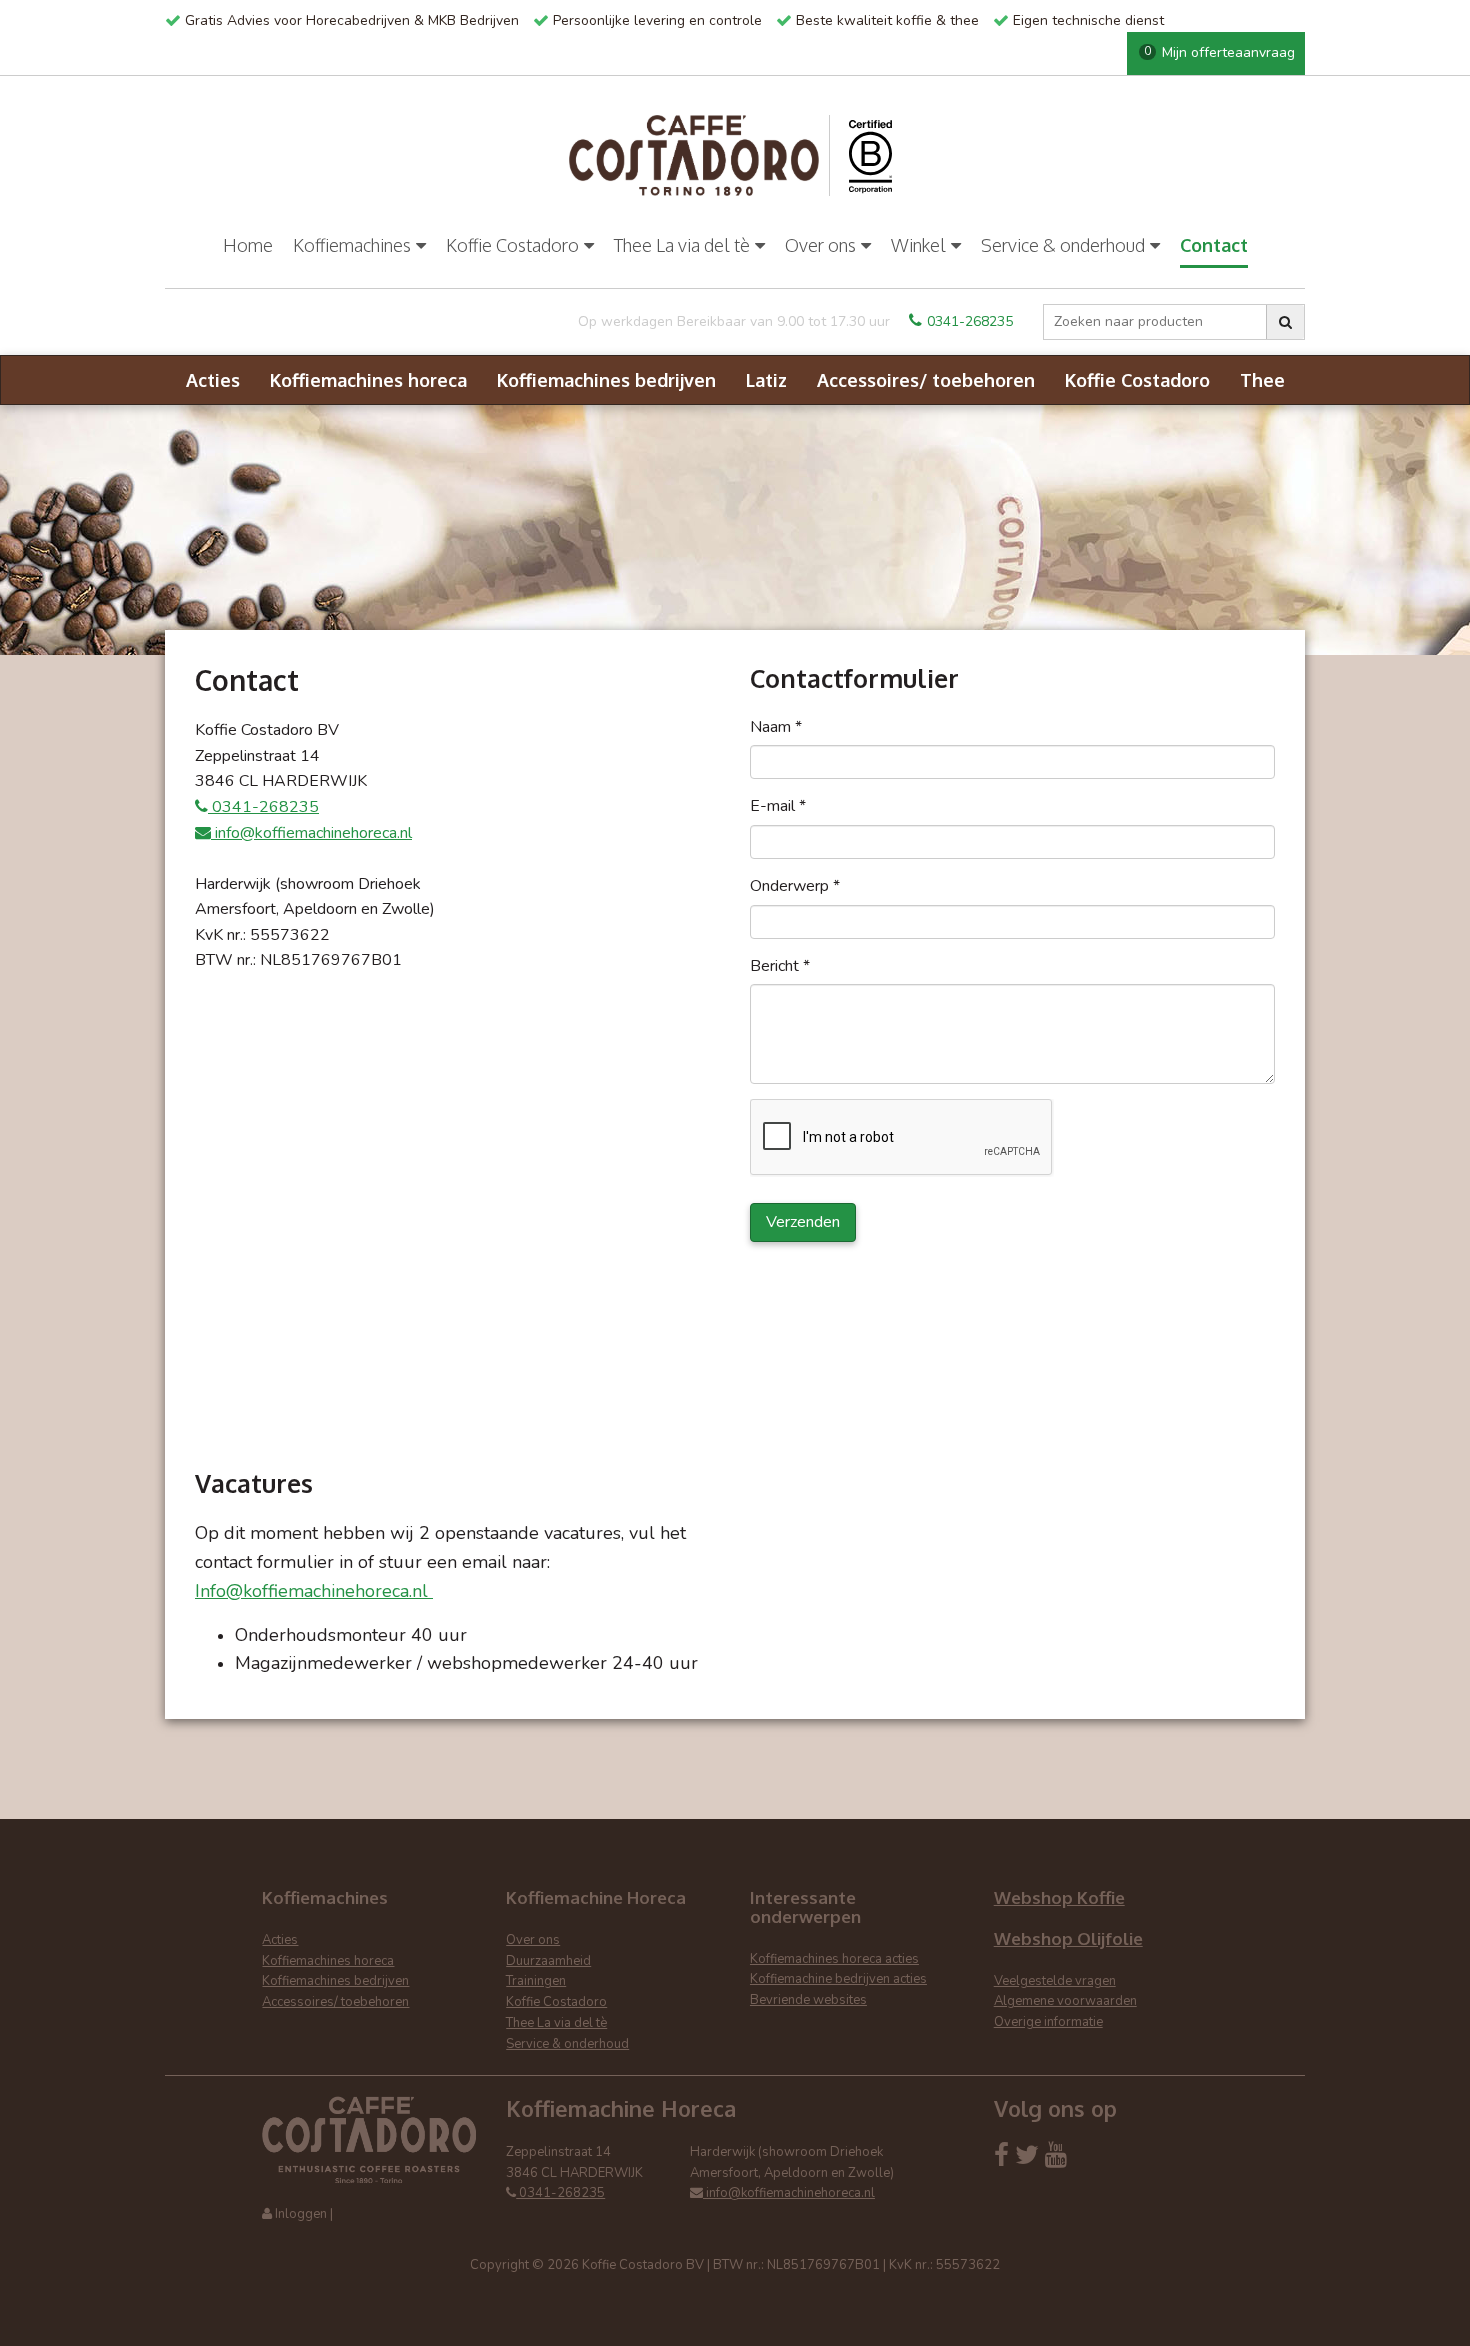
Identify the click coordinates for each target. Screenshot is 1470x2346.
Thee (1262, 380)
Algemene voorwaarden (1065, 2001)
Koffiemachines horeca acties (834, 1959)
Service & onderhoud (1063, 245)
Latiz (766, 380)
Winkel (918, 245)
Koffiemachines (352, 245)
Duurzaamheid (548, 1961)
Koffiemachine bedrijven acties (838, 1979)
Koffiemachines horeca (368, 380)
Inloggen (301, 2214)
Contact (1214, 245)
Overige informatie (1048, 2022)
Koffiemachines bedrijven (606, 380)
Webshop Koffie (1059, 1897)
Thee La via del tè (682, 245)
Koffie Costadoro (512, 245)
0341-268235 (970, 321)
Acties (213, 380)
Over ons (820, 245)
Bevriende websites (808, 2000)
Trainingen (536, 1981)
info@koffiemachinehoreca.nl (311, 833)
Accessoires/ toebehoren (926, 380)
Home (248, 245)
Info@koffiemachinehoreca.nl (314, 1591)
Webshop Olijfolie (1068, 1938)
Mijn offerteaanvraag (1219, 52)
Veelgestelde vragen (1055, 1981)
